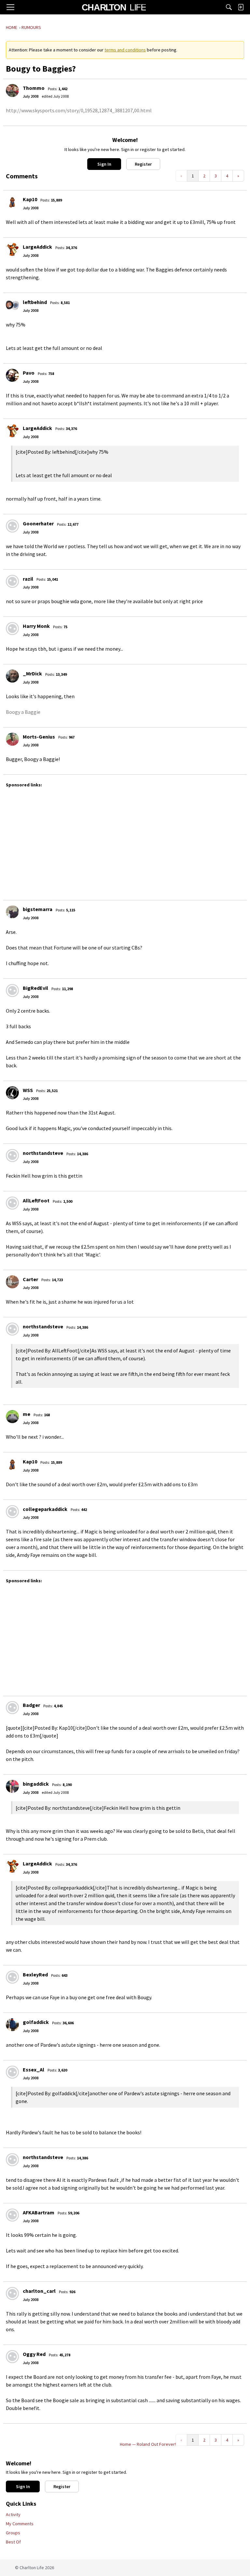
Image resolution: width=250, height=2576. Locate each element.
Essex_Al (34, 2070)
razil (28, 579)
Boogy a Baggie (23, 712)
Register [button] (143, 164)
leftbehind (35, 302)
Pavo (29, 373)
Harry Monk (36, 626)
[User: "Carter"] (12, 1282)
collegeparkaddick (45, 1509)
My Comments (20, 2524)
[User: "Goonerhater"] (12, 526)
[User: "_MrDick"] (12, 676)
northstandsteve (43, 1153)
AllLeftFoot (36, 1200)
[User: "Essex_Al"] (12, 2072)
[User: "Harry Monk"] (12, 629)
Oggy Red (34, 2354)
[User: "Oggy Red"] (12, 2357)
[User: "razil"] (12, 581)
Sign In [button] (104, 164)
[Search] (229, 7)
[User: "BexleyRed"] (12, 1977)
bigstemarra (38, 909)
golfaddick (36, 2022)
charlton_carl (39, 2291)
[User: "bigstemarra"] (12, 912)
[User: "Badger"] (12, 1708)
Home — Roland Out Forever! (148, 2444)
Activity (13, 2514)
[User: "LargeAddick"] (12, 249)
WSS (28, 1090)
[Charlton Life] (114, 7)
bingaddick (36, 1784)
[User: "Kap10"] (12, 202)
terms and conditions (125, 50)
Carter (30, 1279)
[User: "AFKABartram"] (12, 2215)
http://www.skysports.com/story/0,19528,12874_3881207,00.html (79, 110)
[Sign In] (241, 7)
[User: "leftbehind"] (12, 305)
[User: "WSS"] (12, 1093)
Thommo (34, 88)
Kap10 (30, 199)
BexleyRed (35, 1974)
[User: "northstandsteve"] (12, 1156)
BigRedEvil (35, 988)
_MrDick (32, 673)
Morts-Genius (39, 737)
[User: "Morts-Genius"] (12, 739)
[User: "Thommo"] (12, 90)
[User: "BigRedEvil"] (12, 990)
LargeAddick (37, 247)
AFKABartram (39, 2212)
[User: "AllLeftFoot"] (12, 1203)
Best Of (13, 2542)
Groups (13, 2533)
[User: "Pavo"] (12, 375)
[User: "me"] (12, 1417)
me (27, 1414)
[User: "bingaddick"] (12, 1786)
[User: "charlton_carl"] (12, 2293)
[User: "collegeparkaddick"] (12, 1512)
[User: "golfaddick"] (12, 2025)
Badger (31, 1705)
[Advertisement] (125, 841)
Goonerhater (38, 523)
